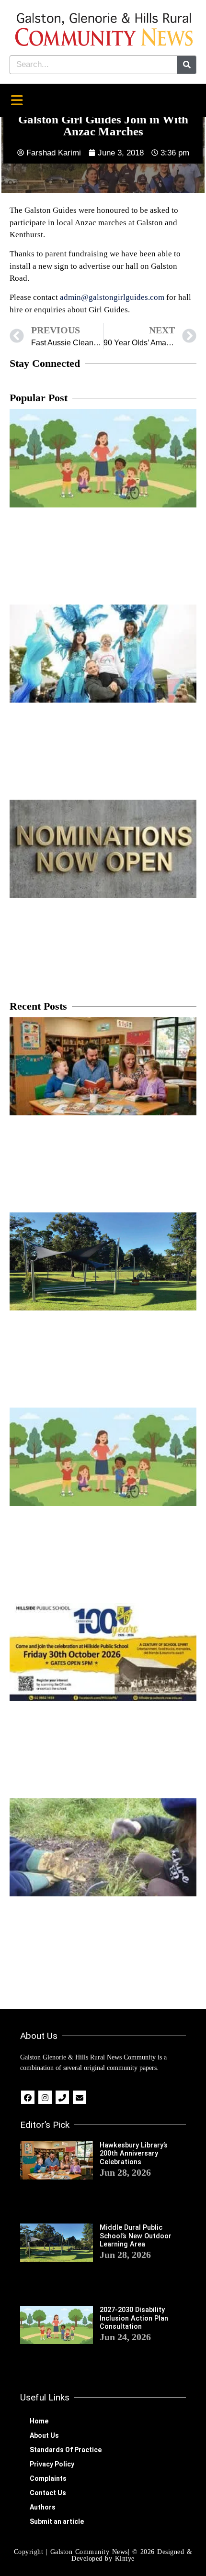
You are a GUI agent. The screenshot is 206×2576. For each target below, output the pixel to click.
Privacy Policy (52, 2464)
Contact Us (48, 2493)
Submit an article (57, 2521)
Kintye (125, 2559)
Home (39, 2421)
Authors (43, 2507)
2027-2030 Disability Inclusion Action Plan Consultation (134, 2318)
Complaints (48, 2478)
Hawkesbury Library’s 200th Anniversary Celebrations (134, 2154)
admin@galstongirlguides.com (112, 297)
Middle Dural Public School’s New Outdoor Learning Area (136, 2236)
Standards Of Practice (66, 2450)
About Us (44, 2435)
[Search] (187, 65)
